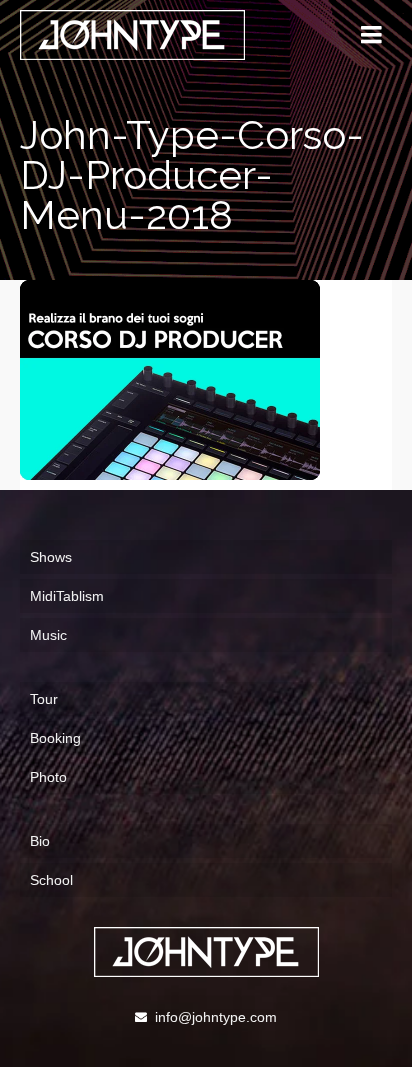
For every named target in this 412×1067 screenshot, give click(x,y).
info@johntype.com (216, 1017)
